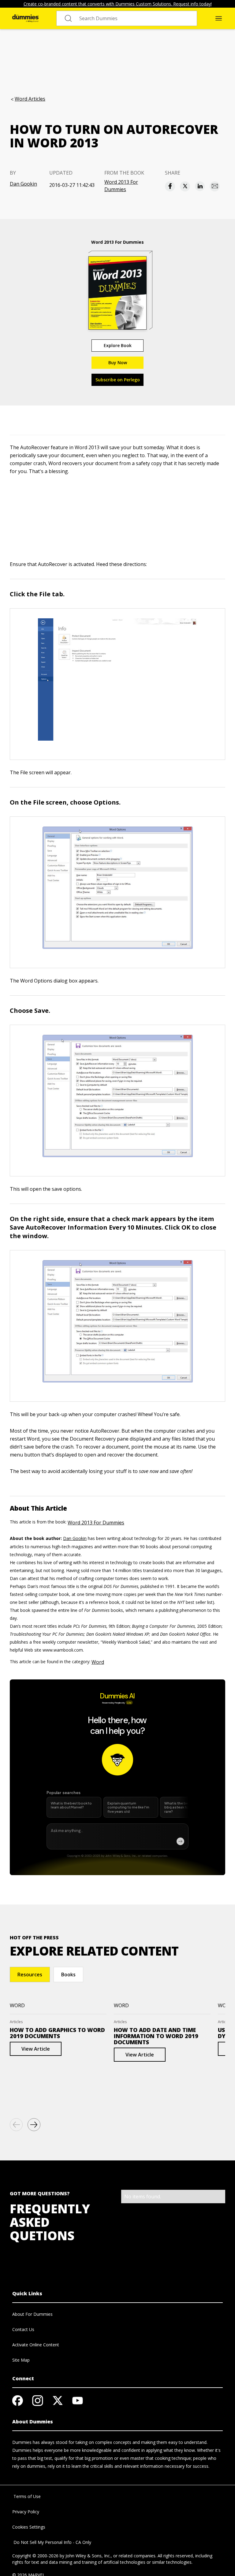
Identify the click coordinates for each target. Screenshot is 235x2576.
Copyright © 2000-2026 (35, 2556)
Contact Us (23, 2329)
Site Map (21, 2360)
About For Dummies (32, 2314)
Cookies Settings (29, 2527)
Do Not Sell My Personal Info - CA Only (52, 2542)
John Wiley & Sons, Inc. (88, 2556)
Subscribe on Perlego (118, 380)
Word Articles (30, 99)
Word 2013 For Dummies (121, 186)
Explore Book (118, 345)
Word (98, 1662)
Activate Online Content (36, 2345)
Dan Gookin (23, 184)
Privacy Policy (26, 2512)
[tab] (30, 1975)
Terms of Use (26, 2496)
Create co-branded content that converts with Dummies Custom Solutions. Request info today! (118, 4)
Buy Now (118, 363)
